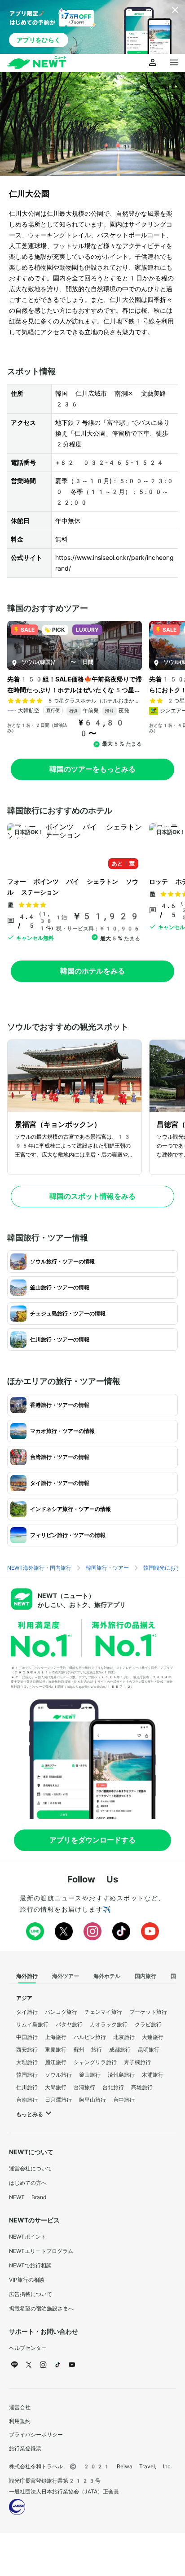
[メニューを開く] (174, 63)
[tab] (27, 1976)
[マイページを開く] (153, 63)
